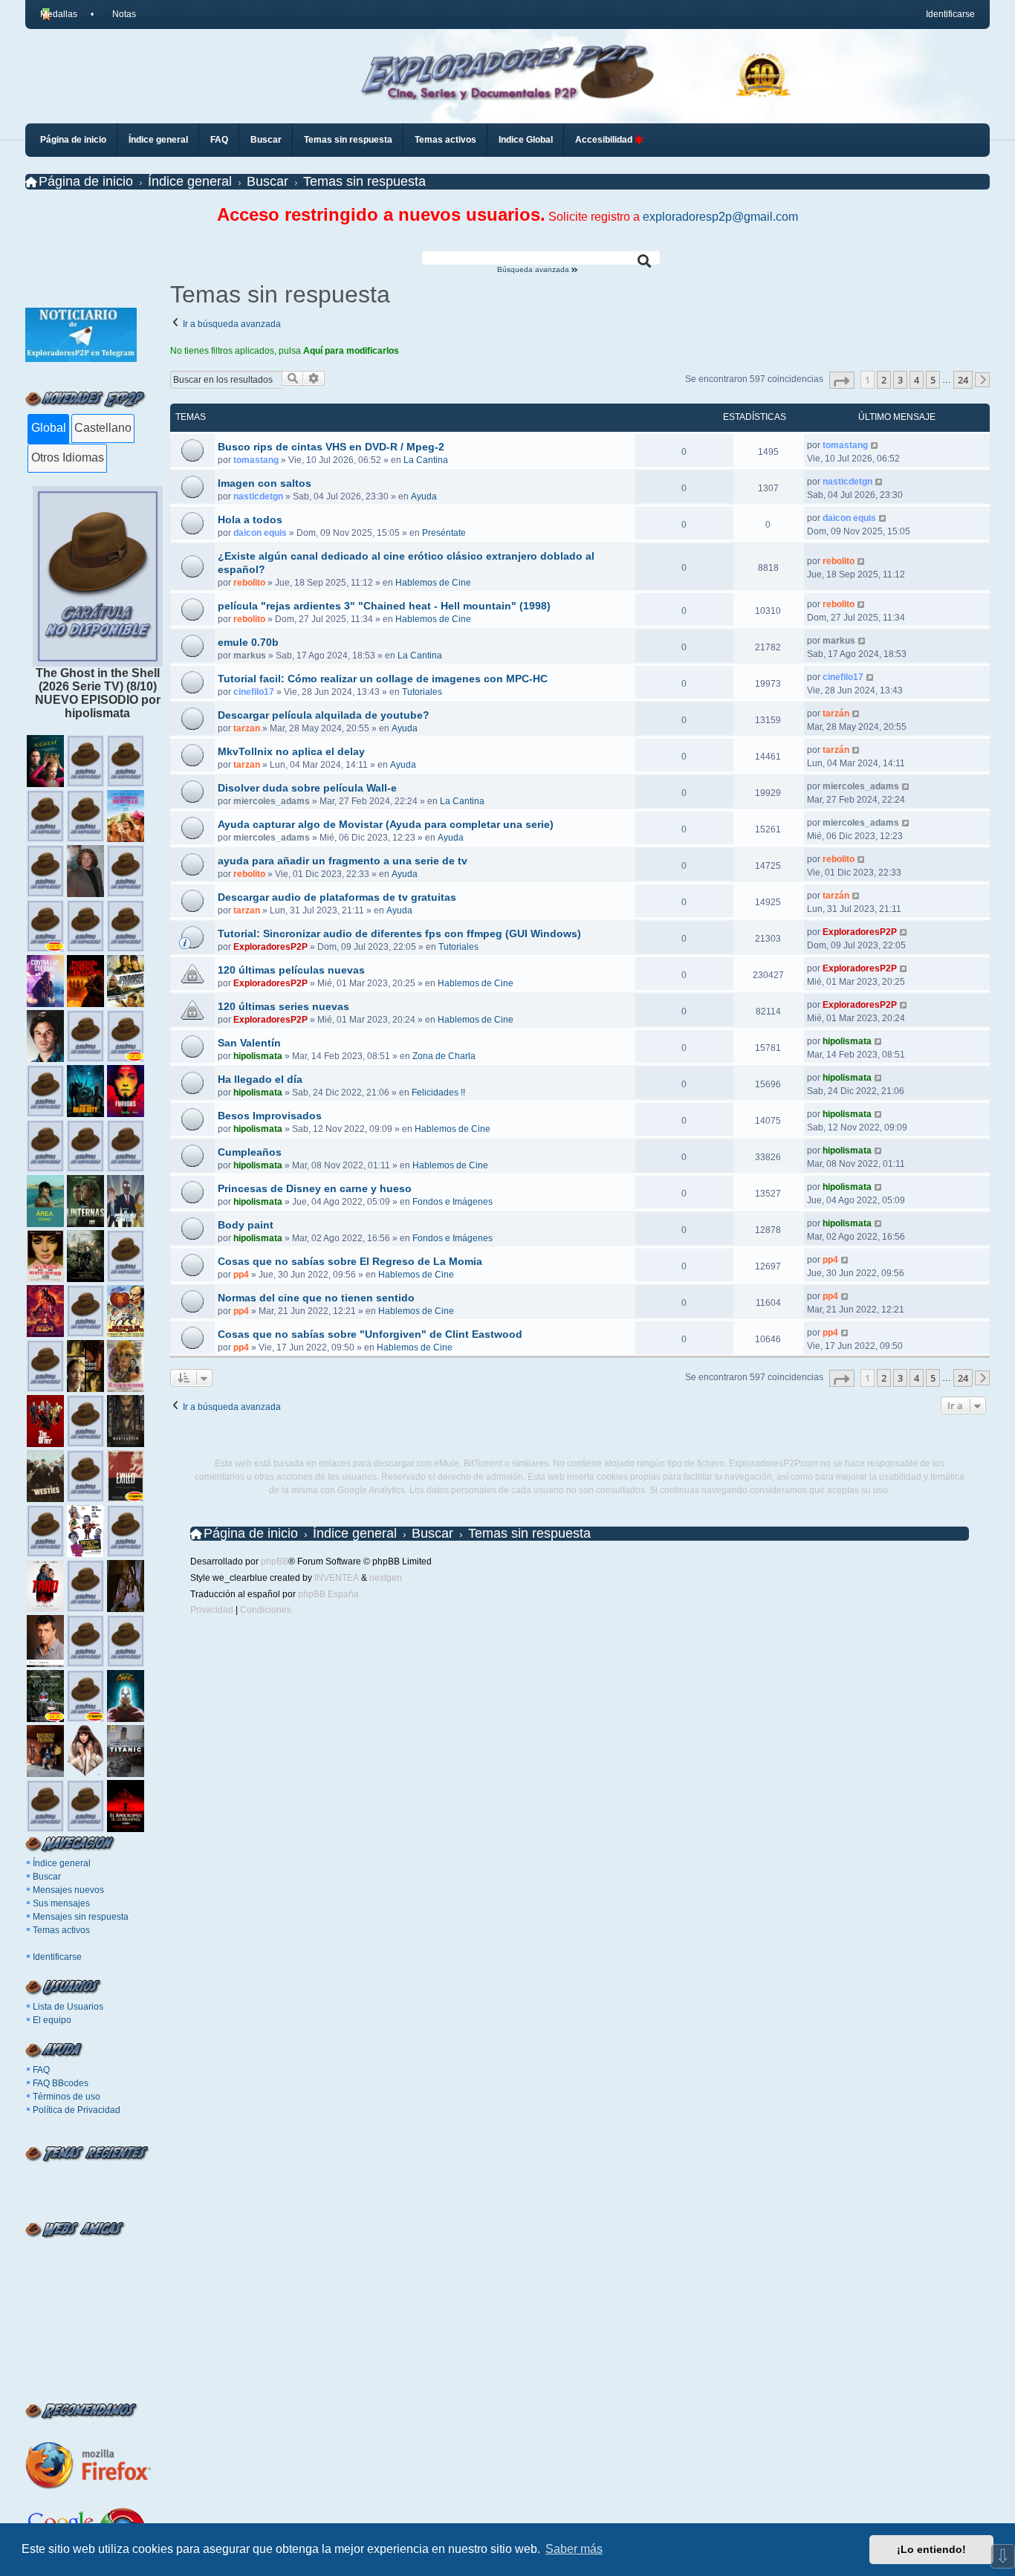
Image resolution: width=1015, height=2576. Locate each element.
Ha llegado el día (260, 1079)
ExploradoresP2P (270, 947)
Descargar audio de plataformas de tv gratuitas (337, 897)
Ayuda (424, 496)
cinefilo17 (254, 692)
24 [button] (963, 380)
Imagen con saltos (265, 483)
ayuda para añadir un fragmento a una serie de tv (343, 861)
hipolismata (258, 1056)
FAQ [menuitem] (219, 140)
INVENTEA (337, 1578)
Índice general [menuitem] (158, 140)
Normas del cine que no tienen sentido (316, 1298)
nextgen (386, 1578)
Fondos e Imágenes (453, 1202)
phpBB (275, 1562)
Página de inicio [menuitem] (73, 140)
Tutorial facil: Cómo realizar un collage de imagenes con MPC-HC (383, 679)
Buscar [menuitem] (266, 140)
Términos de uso (67, 2097)
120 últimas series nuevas (283, 1006)
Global (49, 428)
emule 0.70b (248, 642)
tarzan (247, 728)
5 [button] (933, 380)
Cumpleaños (250, 1152)
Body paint (246, 1225)
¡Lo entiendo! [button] (931, 2549)
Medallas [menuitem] (59, 14)
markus (250, 656)
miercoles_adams (272, 801)
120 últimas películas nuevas (291, 970)
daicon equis (260, 533)
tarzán (836, 713)
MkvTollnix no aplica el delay (291, 751)
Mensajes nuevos (68, 1890)
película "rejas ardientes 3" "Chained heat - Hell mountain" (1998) (384, 606)
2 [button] (884, 380)
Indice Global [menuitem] (526, 140)
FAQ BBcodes (61, 2083)
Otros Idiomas (68, 457)
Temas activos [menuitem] (445, 140)
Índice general (62, 1863)
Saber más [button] (574, 2549)
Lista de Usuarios (68, 2007)
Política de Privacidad (77, 2110)
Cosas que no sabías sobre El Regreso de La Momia (350, 1261)
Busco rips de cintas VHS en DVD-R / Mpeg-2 (331, 447)
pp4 (241, 1275)
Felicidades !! (438, 1093)
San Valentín (249, 1043)
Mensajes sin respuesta (81, 1917)
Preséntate (444, 533)
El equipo (52, 2020)
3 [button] (900, 380)
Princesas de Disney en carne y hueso (315, 1188)
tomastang (256, 460)
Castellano (103, 428)
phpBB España (328, 1594)
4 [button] (917, 380)
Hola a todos (250, 520)
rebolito (249, 583)
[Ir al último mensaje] (875, 445)
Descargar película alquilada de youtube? (324, 715)
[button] (842, 380)
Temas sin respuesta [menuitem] (348, 140)
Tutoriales (422, 692)
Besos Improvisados (270, 1116)
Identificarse (57, 1957)
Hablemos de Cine (433, 583)
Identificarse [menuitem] (950, 14)
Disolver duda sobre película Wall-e (307, 788)
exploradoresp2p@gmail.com (720, 217)
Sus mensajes (61, 1903)
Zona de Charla (444, 1056)
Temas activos (61, 1930)
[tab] (48, 429)
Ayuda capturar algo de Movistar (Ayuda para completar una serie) (386, 824)
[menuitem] (117, 14)
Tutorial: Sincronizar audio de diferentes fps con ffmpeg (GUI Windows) (399, 933)
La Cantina (426, 460)
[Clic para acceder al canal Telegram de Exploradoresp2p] (81, 358)
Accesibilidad (605, 140)
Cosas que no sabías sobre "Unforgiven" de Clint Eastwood (370, 1334)
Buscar (47, 1877)
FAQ (41, 2070)
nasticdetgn (258, 496)
